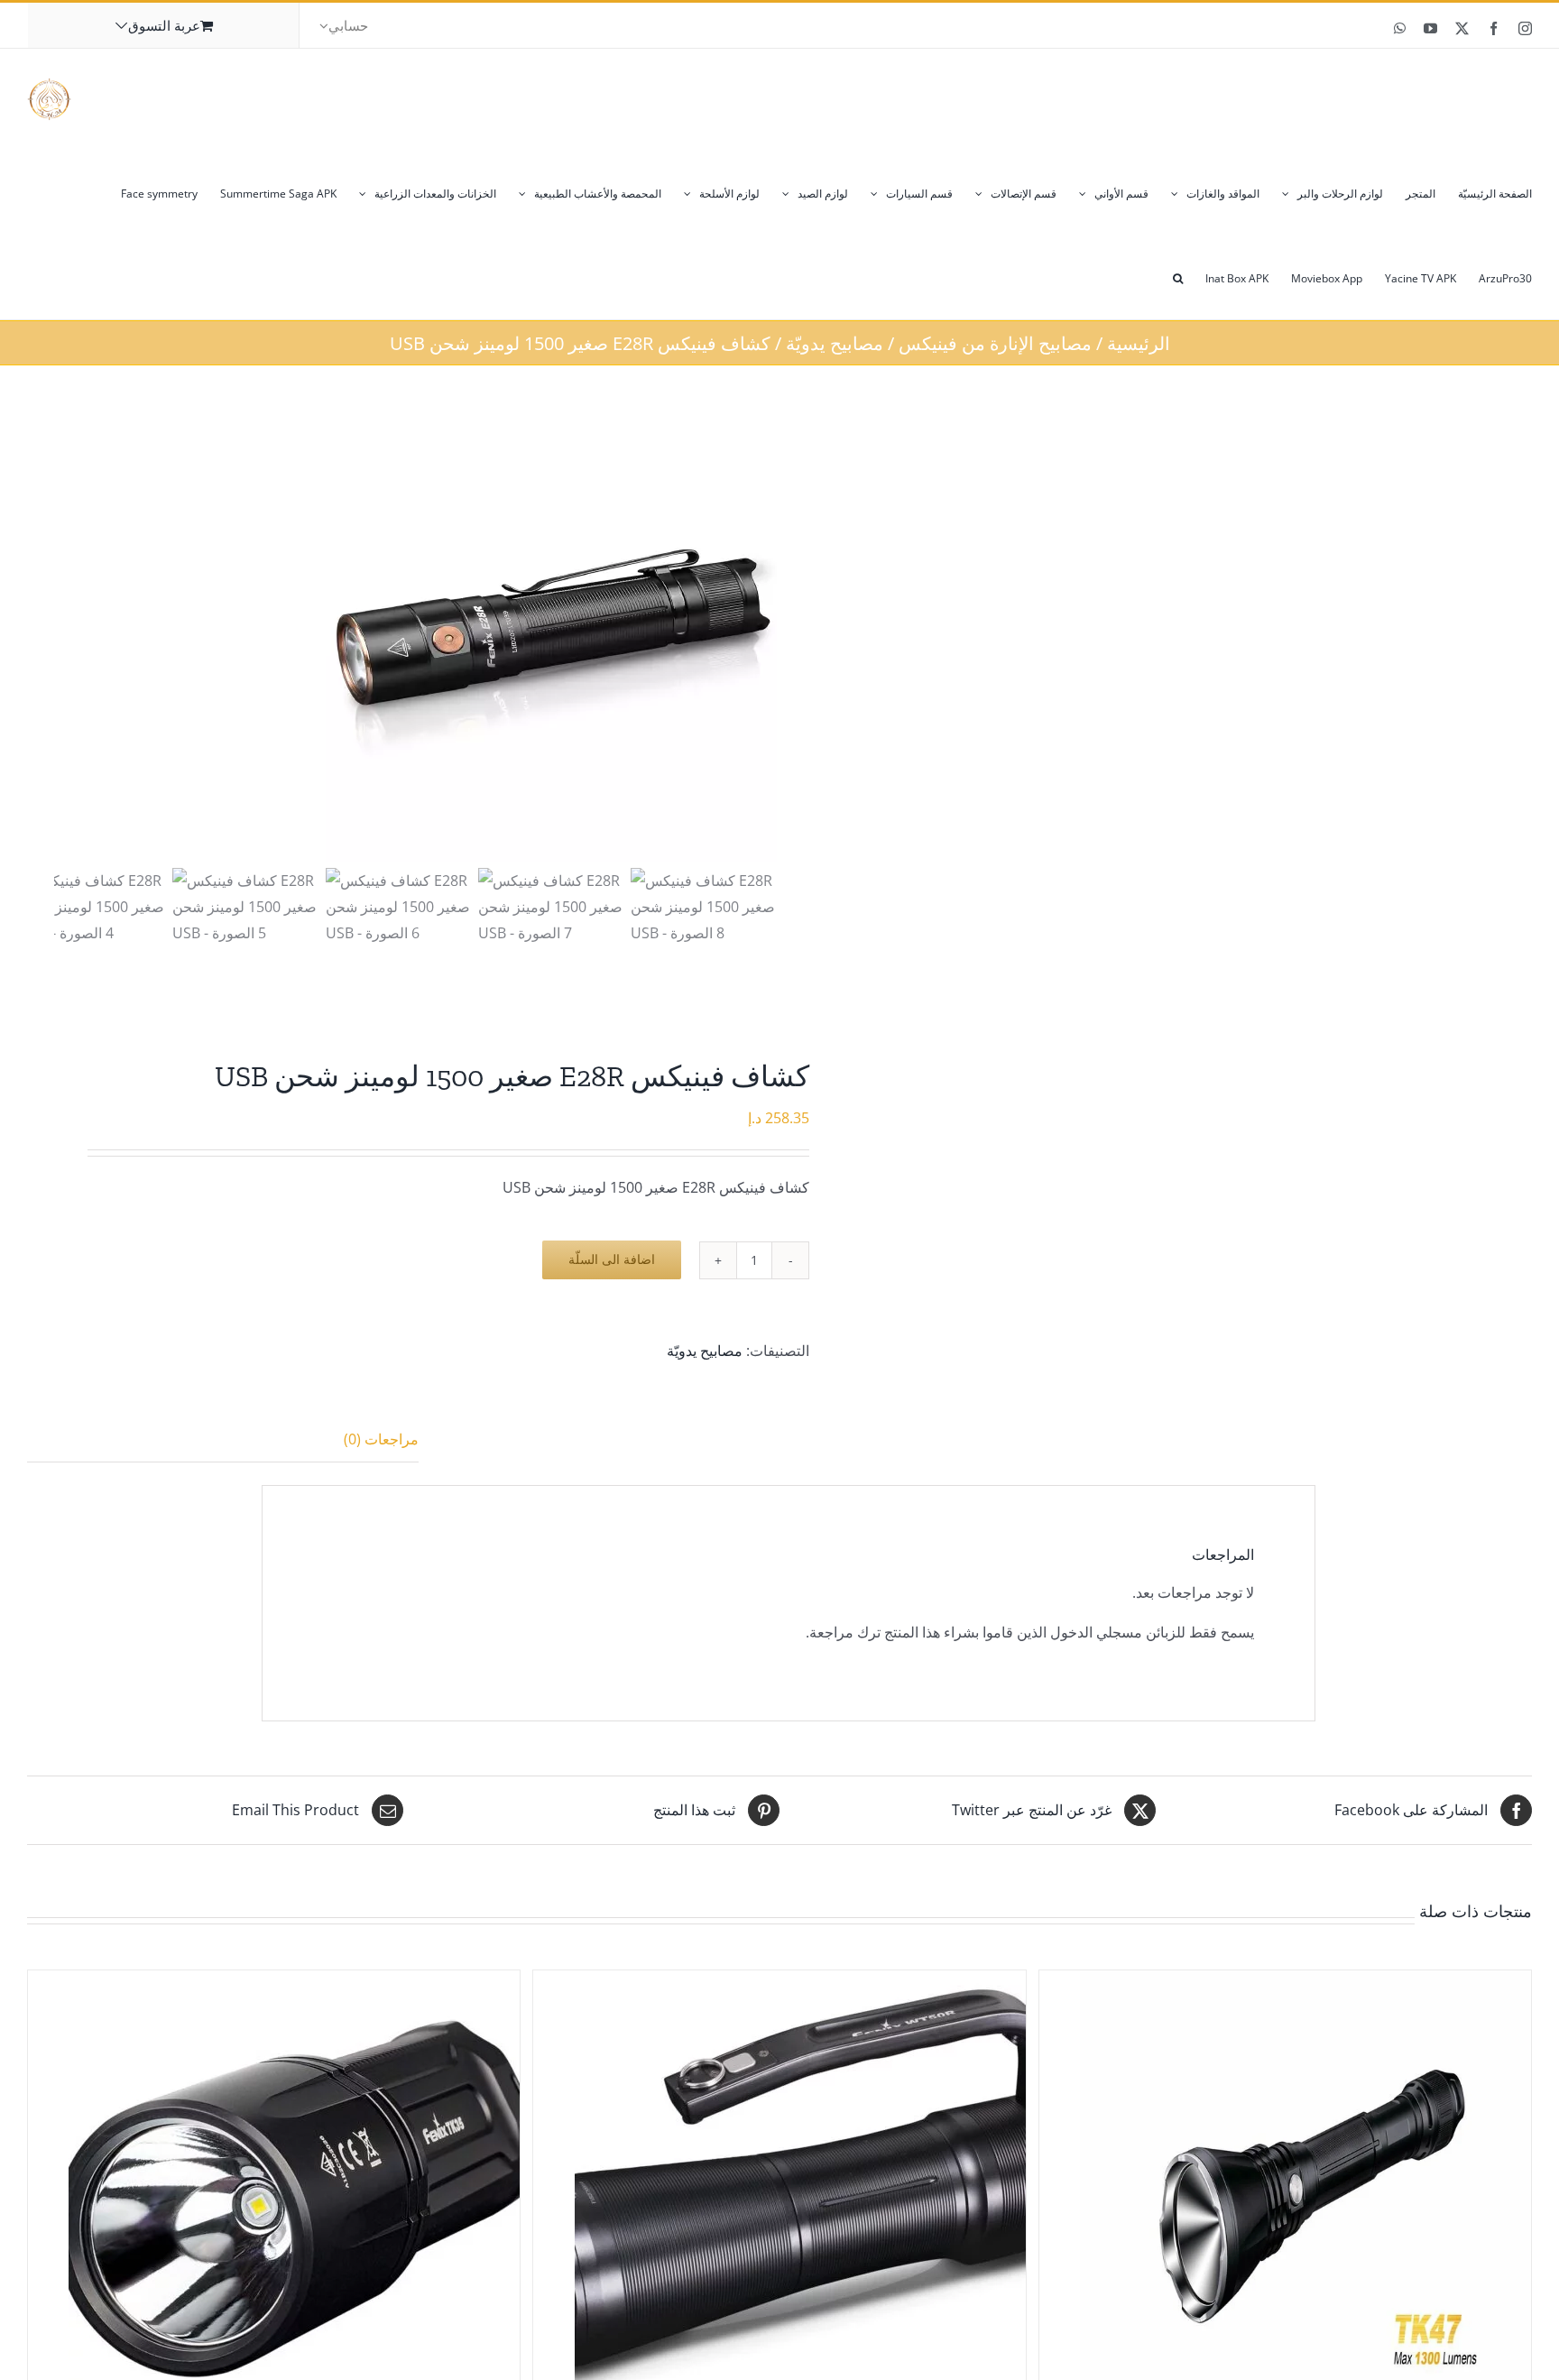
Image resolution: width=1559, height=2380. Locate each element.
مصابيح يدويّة (705, 1351)
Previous (68, 636)
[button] (1178, 277)
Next (762, 636)
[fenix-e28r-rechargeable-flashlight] (551, 636)
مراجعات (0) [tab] (381, 1439)
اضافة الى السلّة (612, 1259)
